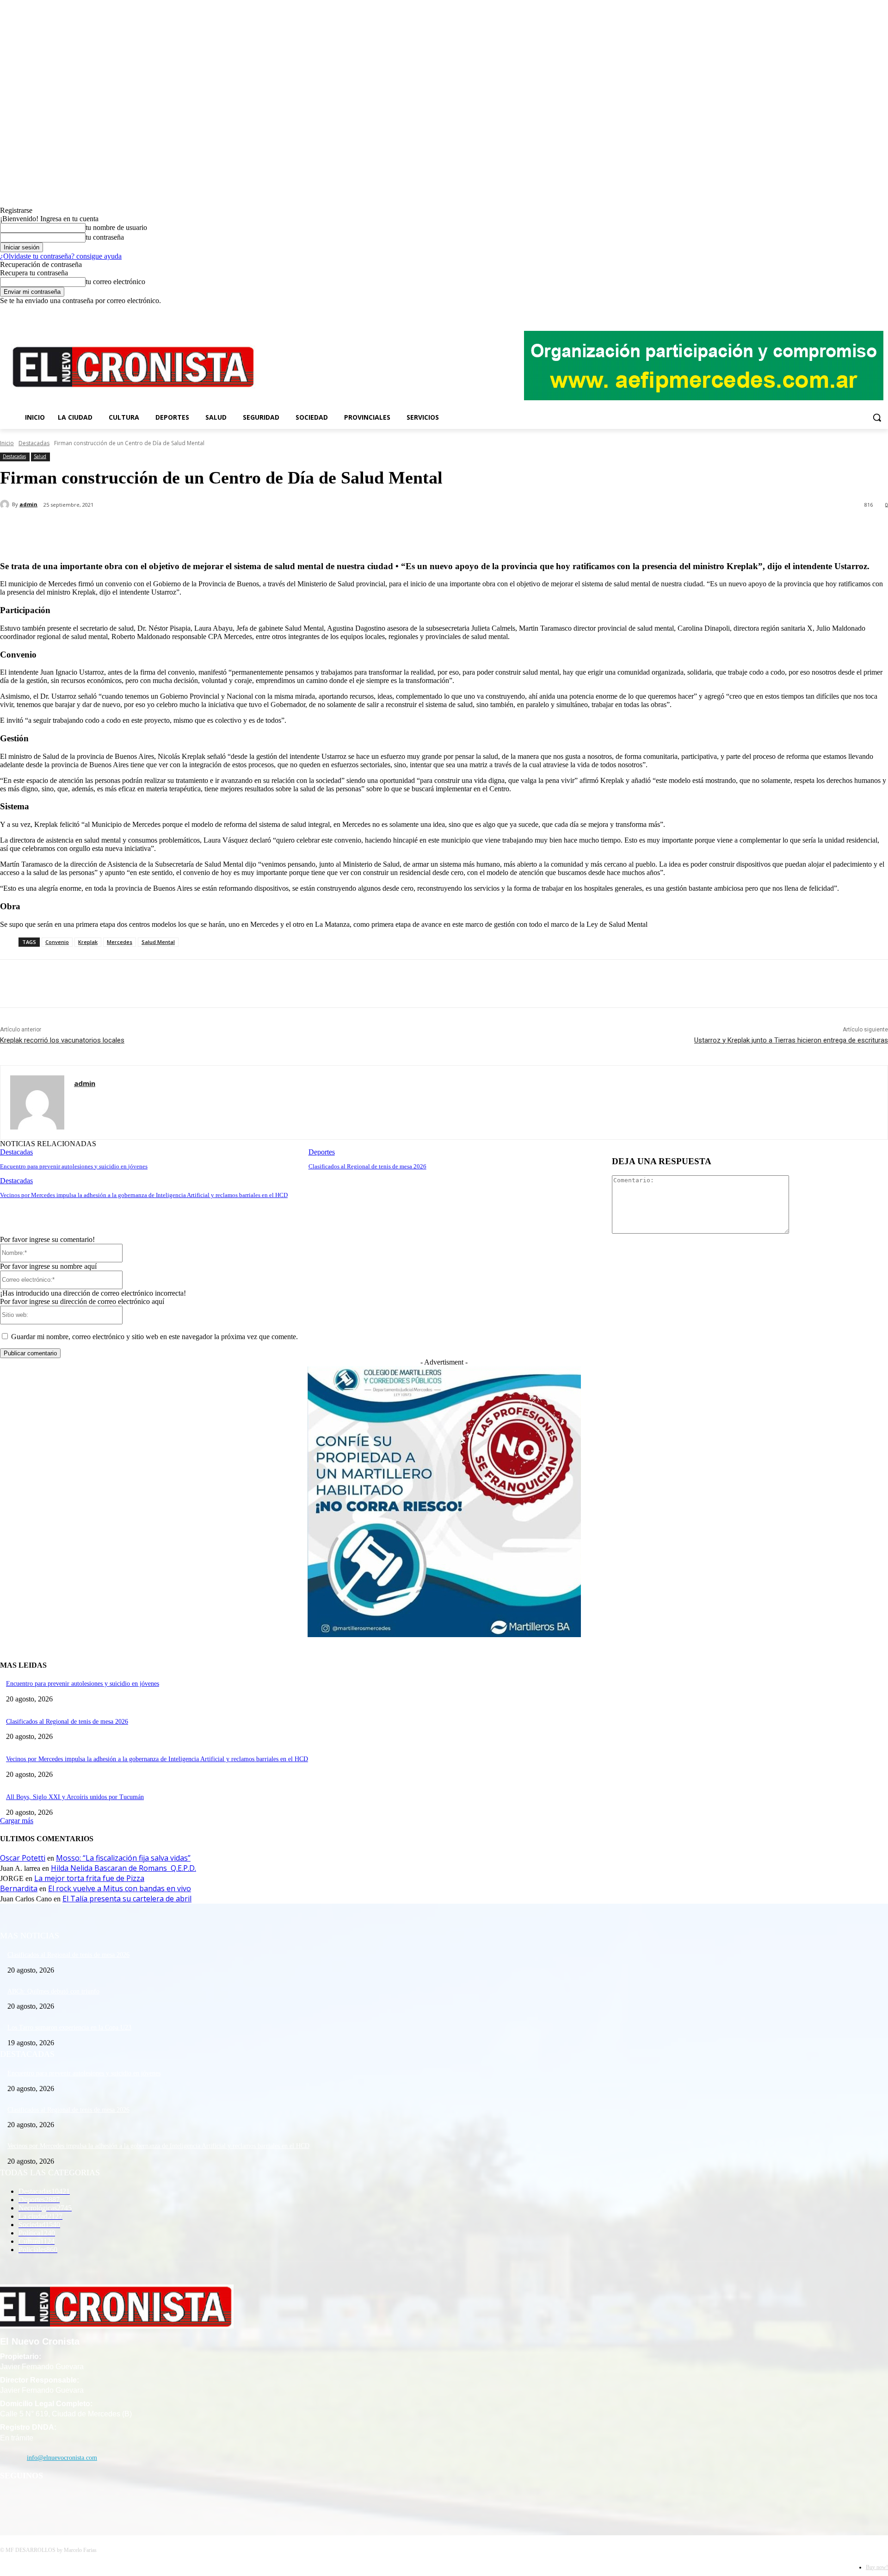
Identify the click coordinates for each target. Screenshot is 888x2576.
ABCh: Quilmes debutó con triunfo (53, 1991)
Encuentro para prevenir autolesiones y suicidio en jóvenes (74, 1166)
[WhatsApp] (185, 529)
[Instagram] (857, 312)
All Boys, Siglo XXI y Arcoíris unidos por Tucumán (75, 1797)
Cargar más (17, 1821)
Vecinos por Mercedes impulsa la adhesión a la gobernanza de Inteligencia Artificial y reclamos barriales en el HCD (144, 1195)
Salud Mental (158, 942)
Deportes (322, 1152)
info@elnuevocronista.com (62, 2458)
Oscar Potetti (23, 1858)
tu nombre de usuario (116, 227)
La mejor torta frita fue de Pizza (89, 1878)
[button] (877, 417)
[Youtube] (883, 312)
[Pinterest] (151, 529)
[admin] (6, 504)
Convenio (57, 942)
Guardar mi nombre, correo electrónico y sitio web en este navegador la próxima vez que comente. (154, 1337)
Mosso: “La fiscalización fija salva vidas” (123, 1858)
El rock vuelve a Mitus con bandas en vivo (120, 1888)
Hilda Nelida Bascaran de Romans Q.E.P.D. (123, 1868)
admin (28, 504)
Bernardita (19, 1888)
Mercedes (120, 942)
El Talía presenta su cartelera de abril (127, 1899)
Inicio (7, 443)
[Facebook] (844, 312)
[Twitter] (870, 312)
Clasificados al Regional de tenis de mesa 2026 (367, 1166)
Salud (40, 456)
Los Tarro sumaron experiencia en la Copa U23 (69, 2027)
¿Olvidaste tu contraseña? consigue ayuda (61, 256)
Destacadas (34, 443)
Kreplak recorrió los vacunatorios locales (62, 1040)
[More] (218, 529)
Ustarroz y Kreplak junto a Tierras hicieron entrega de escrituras (791, 1040)
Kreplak (88, 942)
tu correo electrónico (115, 282)
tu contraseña (105, 237)
